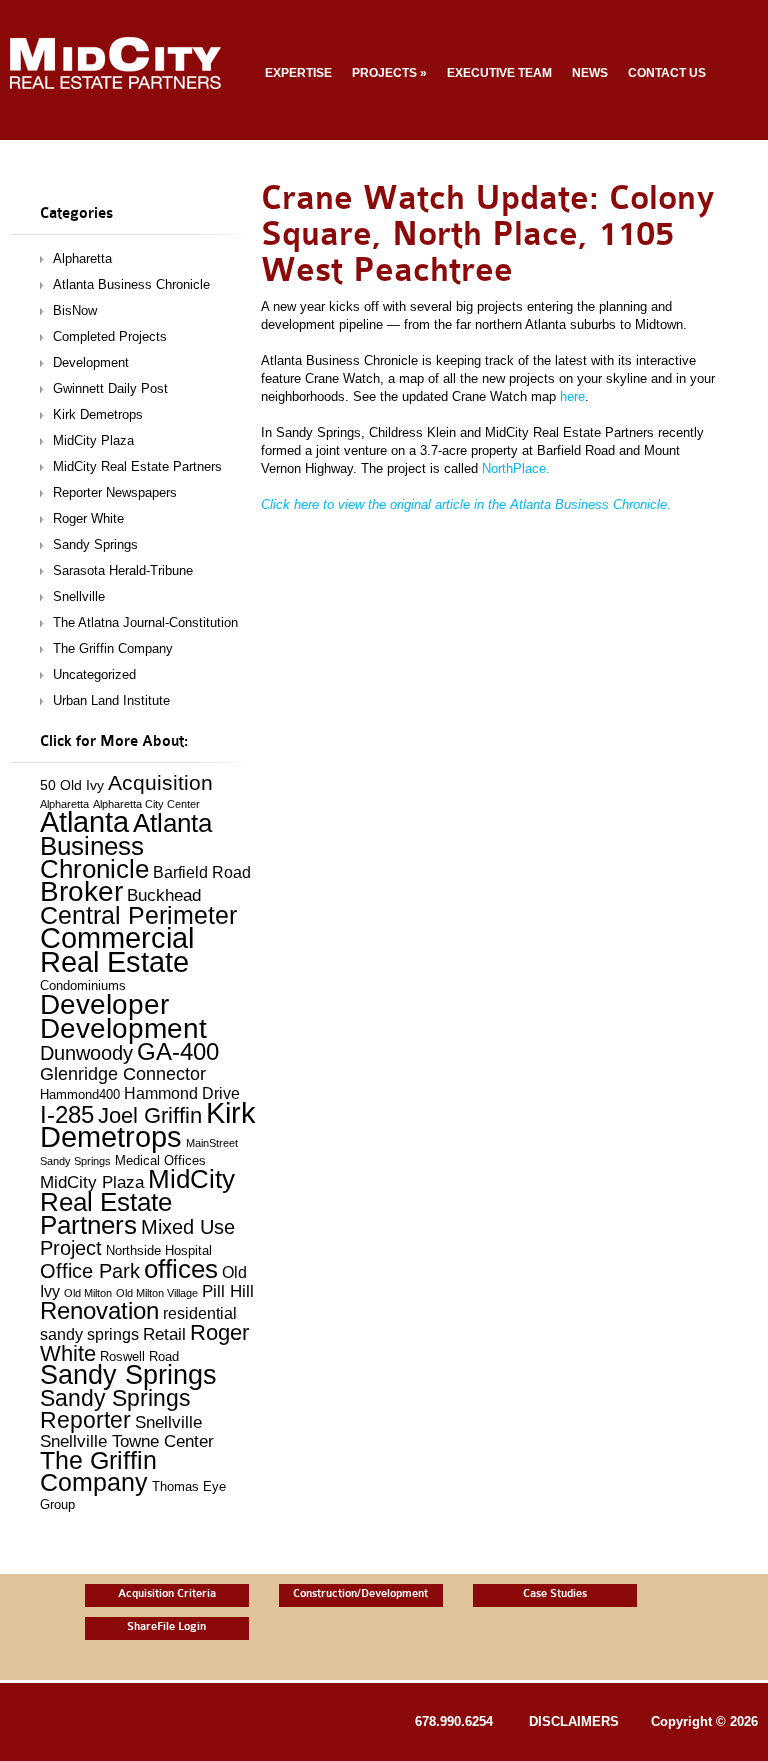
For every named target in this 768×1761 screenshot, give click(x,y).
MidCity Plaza (93, 440)
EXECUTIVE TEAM (499, 73)
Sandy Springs (95, 544)
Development (91, 362)
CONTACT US (667, 73)
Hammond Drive (182, 1093)
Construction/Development (360, 1593)
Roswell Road (139, 1357)
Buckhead (164, 895)
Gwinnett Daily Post (110, 388)
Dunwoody (86, 1053)
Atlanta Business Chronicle (131, 284)
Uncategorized (94, 674)
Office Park (90, 1271)
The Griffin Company (113, 648)
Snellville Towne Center (127, 1441)
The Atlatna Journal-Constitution (145, 622)
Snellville (79, 596)
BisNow (75, 310)
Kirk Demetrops (98, 414)
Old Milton (88, 1293)
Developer (104, 1004)
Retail (164, 1334)
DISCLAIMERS (574, 1721)
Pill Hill (228, 1291)
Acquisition (160, 782)
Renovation (99, 1311)
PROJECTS (389, 73)
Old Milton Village (157, 1293)
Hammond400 (80, 1095)
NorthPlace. (516, 468)
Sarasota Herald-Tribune (123, 570)
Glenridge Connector (123, 1073)
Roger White (88, 518)
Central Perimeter (138, 915)
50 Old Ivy (72, 785)
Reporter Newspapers (115, 492)
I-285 (67, 1115)
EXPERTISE (298, 73)
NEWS (590, 73)
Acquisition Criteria (167, 1593)
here (572, 396)
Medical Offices (160, 1161)
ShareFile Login (166, 1626)
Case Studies (555, 1593)
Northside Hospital (159, 1251)
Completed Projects (110, 336)
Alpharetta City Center (146, 804)
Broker (81, 891)
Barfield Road (202, 872)
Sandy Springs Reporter (115, 1409)
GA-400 (178, 1052)
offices (181, 1269)
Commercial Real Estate (117, 950)
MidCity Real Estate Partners (137, 466)
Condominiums (83, 986)
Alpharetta (82, 258)
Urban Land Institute (111, 700)
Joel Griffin (150, 1116)
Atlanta (84, 821)
